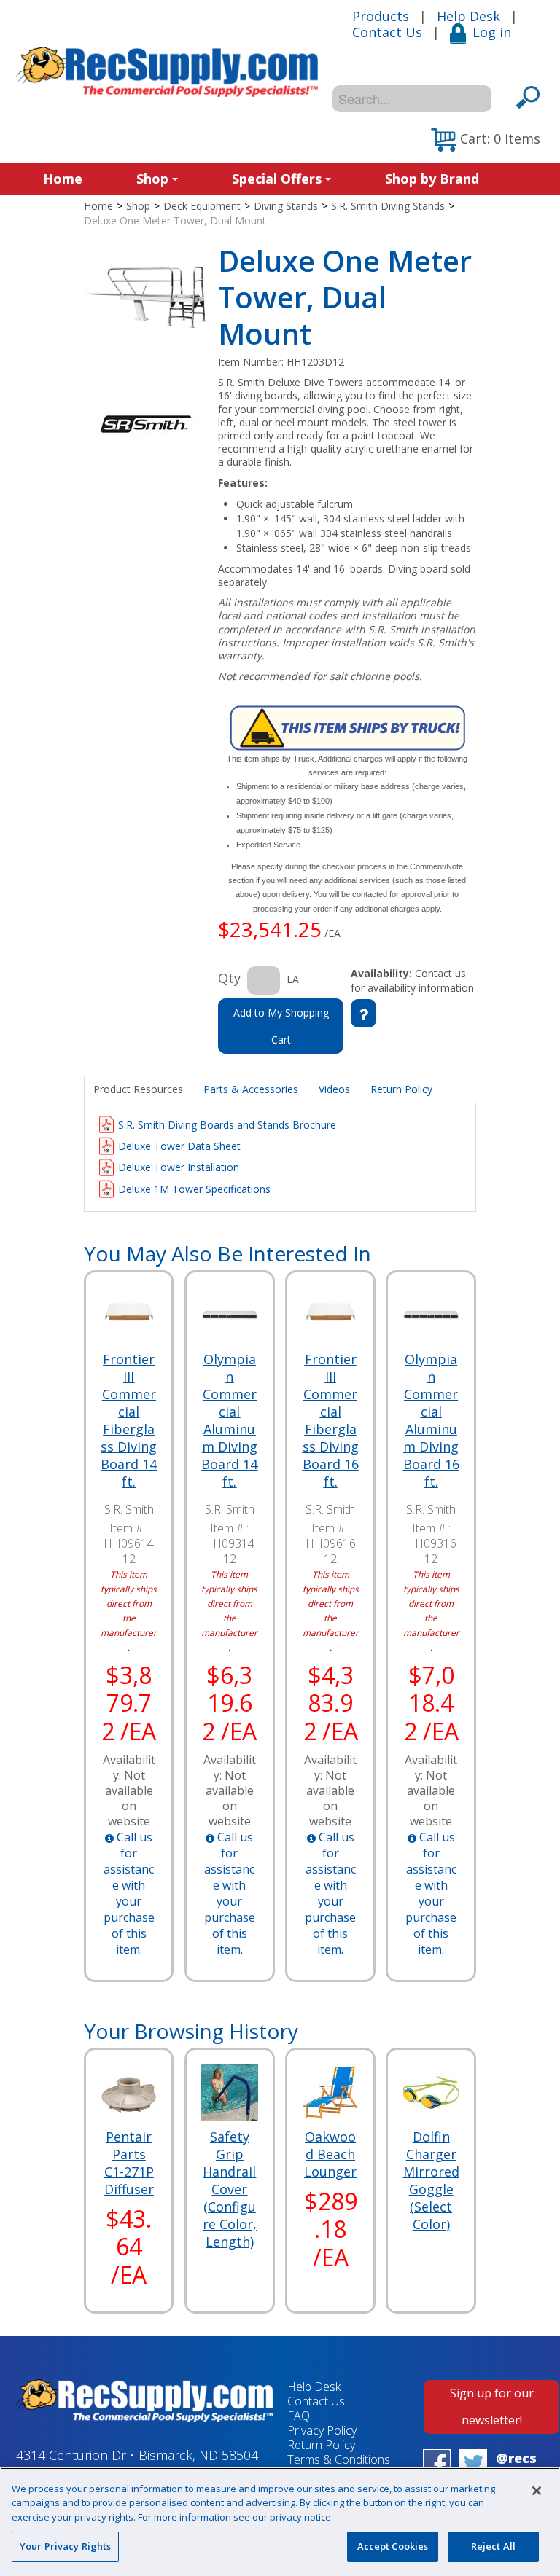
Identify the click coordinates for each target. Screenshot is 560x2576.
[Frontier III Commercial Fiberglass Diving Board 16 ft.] (330, 1315)
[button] (486, 140)
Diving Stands (286, 206)
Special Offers (277, 179)
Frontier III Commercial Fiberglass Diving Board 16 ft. (330, 1420)
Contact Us (387, 32)
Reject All (493, 2546)
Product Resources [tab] (138, 1089)
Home (63, 179)
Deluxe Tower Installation (179, 1167)
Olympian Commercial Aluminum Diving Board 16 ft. (431, 1420)
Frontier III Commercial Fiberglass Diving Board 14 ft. (129, 1420)
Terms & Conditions (339, 2459)
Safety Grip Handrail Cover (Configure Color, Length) (230, 2189)
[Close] (537, 2491)
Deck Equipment (202, 206)
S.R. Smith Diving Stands (388, 206)
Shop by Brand (432, 179)
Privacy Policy (322, 2430)
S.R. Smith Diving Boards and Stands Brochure (227, 1125)
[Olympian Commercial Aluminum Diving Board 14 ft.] (229, 1315)
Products (381, 16)
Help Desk (468, 16)
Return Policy (321, 2445)
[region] (280, 2522)
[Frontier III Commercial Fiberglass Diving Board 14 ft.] (129, 1315)
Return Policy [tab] (401, 1089)
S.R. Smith (129, 1509)
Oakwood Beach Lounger (330, 2154)
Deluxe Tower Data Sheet (179, 1146)
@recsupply (516, 2466)
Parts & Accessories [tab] (251, 1089)
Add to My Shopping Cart (281, 1026)
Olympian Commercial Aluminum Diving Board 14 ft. (229, 1420)
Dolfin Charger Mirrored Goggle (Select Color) (431, 2180)
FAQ (299, 2416)
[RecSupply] (167, 72)
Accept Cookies (393, 2546)
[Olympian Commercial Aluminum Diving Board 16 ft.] (431, 1315)
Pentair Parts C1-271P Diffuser (129, 2163)
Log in (492, 32)
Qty (229, 978)
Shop (152, 179)
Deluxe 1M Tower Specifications (194, 1189)
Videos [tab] (334, 1089)
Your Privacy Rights (65, 2546)
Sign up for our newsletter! (492, 2407)
